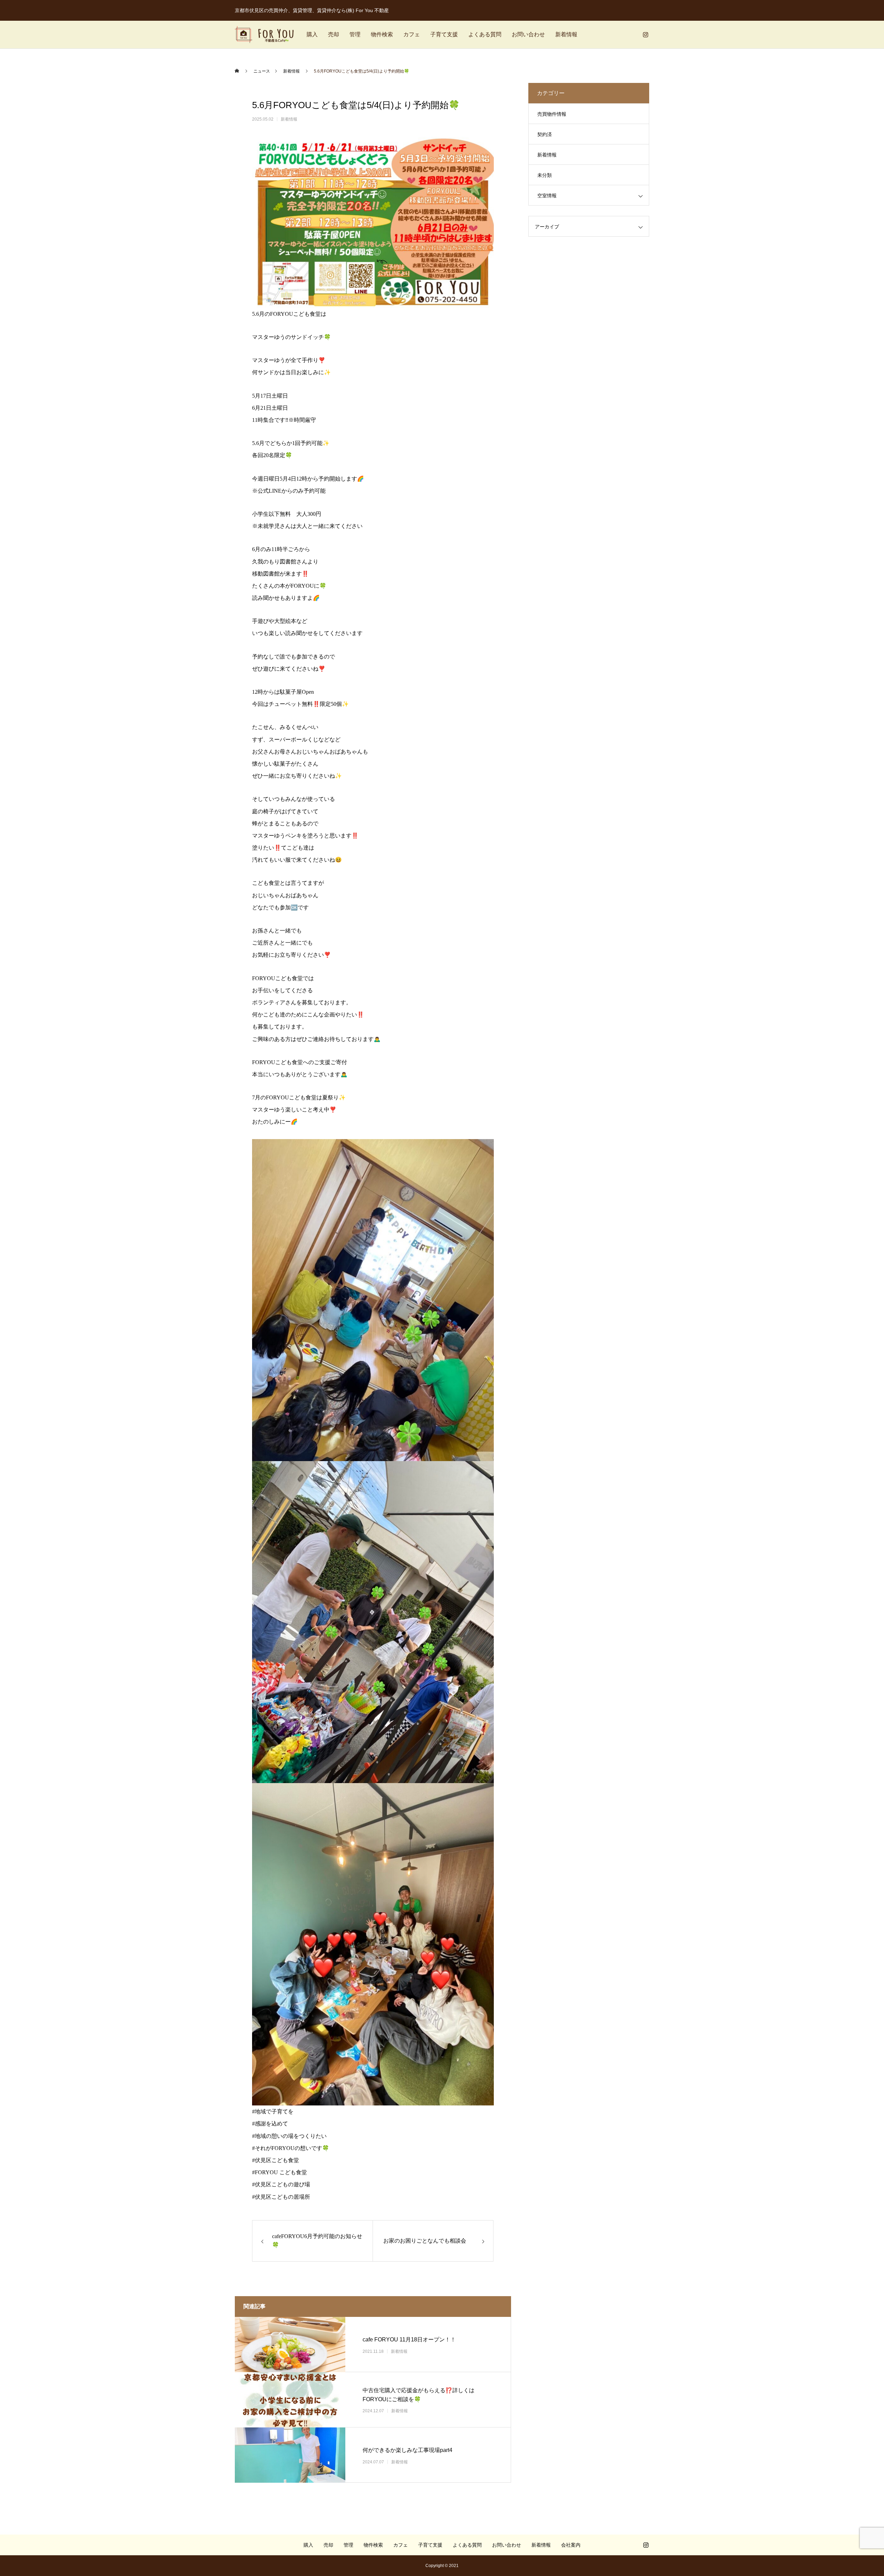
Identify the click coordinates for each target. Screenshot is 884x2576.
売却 (334, 34)
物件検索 (382, 34)
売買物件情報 (552, 114)
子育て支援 (444, 34)
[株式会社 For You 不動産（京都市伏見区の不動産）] (264, 35)
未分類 (545, 175)
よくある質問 (485, 34)
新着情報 (566, 34)
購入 (312, 34)
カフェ (412, 34)
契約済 (545, 134)
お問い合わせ (528, 34)
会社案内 (571, 2545)
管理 (355, 34)
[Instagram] (645, 35)
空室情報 (547, 196)
